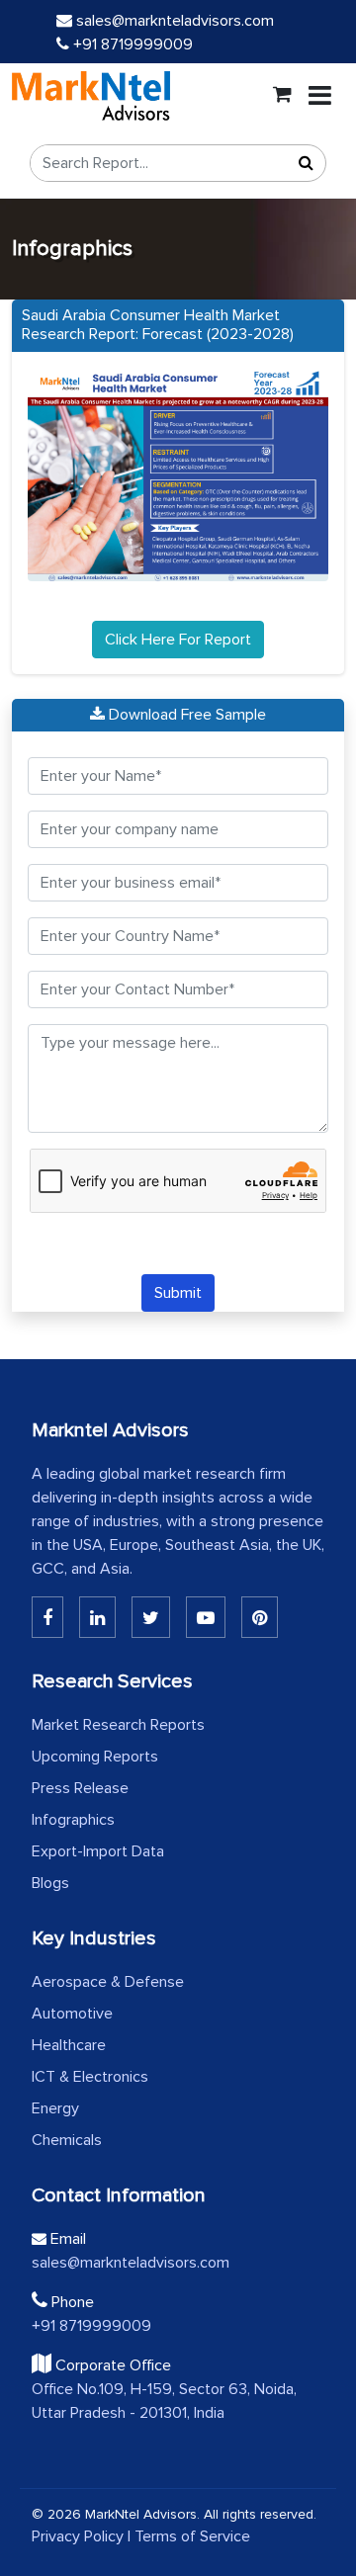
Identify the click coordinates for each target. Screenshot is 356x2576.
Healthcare (69, 2045)
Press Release (80, 1788)
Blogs (50, 1883)
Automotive (72, 2014)
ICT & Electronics (90, 2077)
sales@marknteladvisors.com (175, 21)
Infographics (73, 1820)
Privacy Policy (78, 2536)
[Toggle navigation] (320, 96)
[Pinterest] (260, 1617)
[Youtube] (206, 1617)
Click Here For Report (178, 640)
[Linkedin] (47, 1617)
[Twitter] (151, 1617)
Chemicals (67, 2140)
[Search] (306, 163)
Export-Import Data (98, 1851)
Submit (178, 1293)
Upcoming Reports (95, 1757)
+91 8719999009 (131, 44)
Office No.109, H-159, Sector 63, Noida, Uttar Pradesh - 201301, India (164, 2401)
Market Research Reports (118, 1725)
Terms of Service (192, 2536)
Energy (55, 2108)
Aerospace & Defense (108, 1982)
